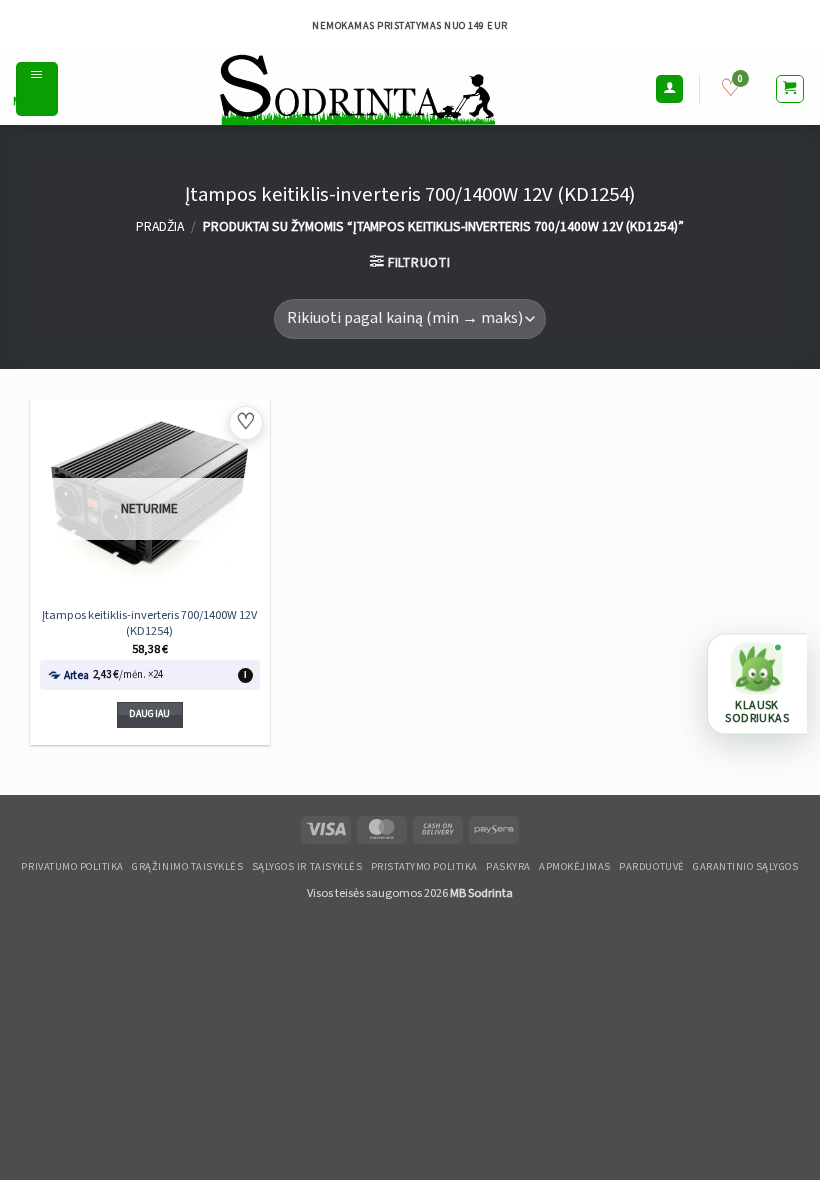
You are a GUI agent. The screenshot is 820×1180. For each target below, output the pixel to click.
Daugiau (149, 714)
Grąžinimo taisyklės (187, 867)
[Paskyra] (670, 89)
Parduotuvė (651, 867)
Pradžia (160, 227)
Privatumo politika (72, 867)
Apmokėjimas (575, 867)
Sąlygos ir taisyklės (307, 867)
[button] (37, 89)
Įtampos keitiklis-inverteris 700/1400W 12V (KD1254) (149, 623)
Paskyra (508, 867)
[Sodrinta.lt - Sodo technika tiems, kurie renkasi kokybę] (356, 89)
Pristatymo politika (424, 867)
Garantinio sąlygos (745, 867)
